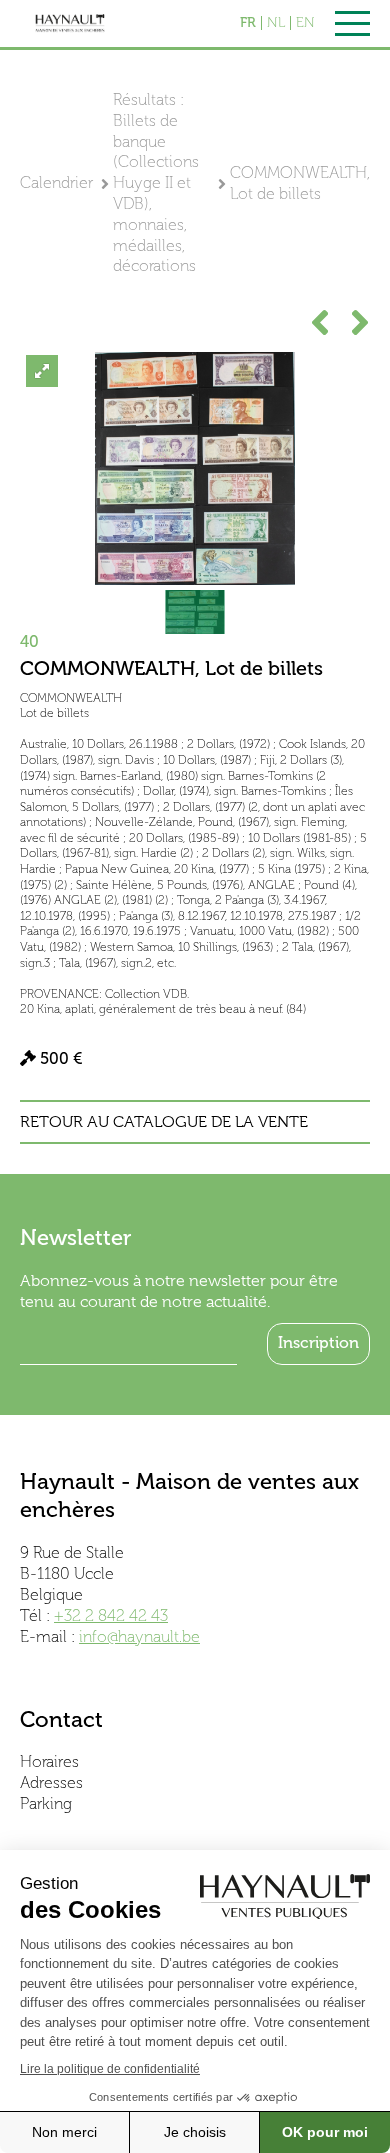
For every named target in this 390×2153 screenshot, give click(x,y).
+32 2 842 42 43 (111, 1615)
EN (305, 23)
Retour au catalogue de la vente (164, 1122)
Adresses (51, 1782)
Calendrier (56, 182)
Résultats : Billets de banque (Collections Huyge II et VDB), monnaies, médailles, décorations (156, 182)
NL (276, 23)
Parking (46, 1803)
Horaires (49, 1761)
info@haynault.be (139, 1636)
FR (248, 23)
